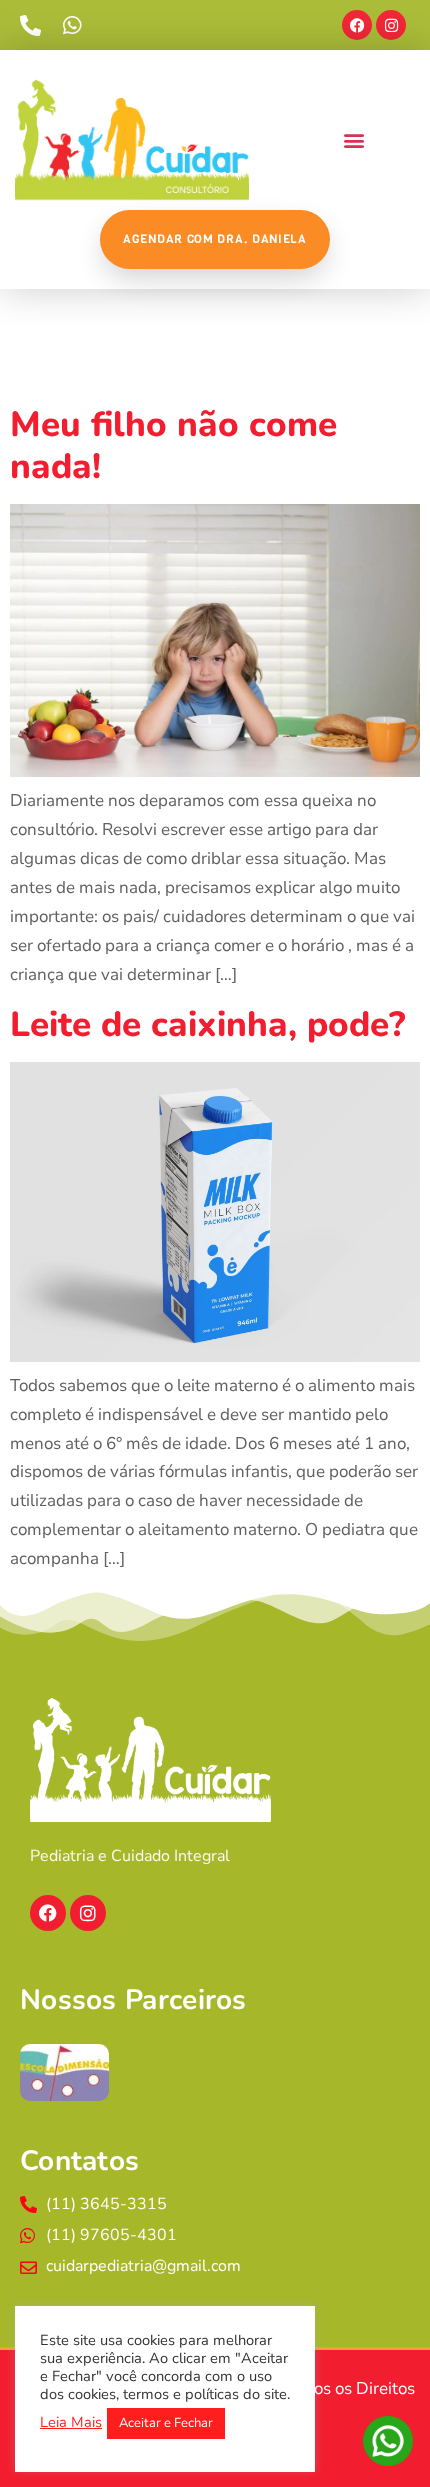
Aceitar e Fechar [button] (166, 2423)
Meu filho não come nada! (173, 445)
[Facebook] (357, 25)
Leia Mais (71, 2422)
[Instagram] (391, 25)
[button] (353, 139)
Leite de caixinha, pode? (207, 1024)
